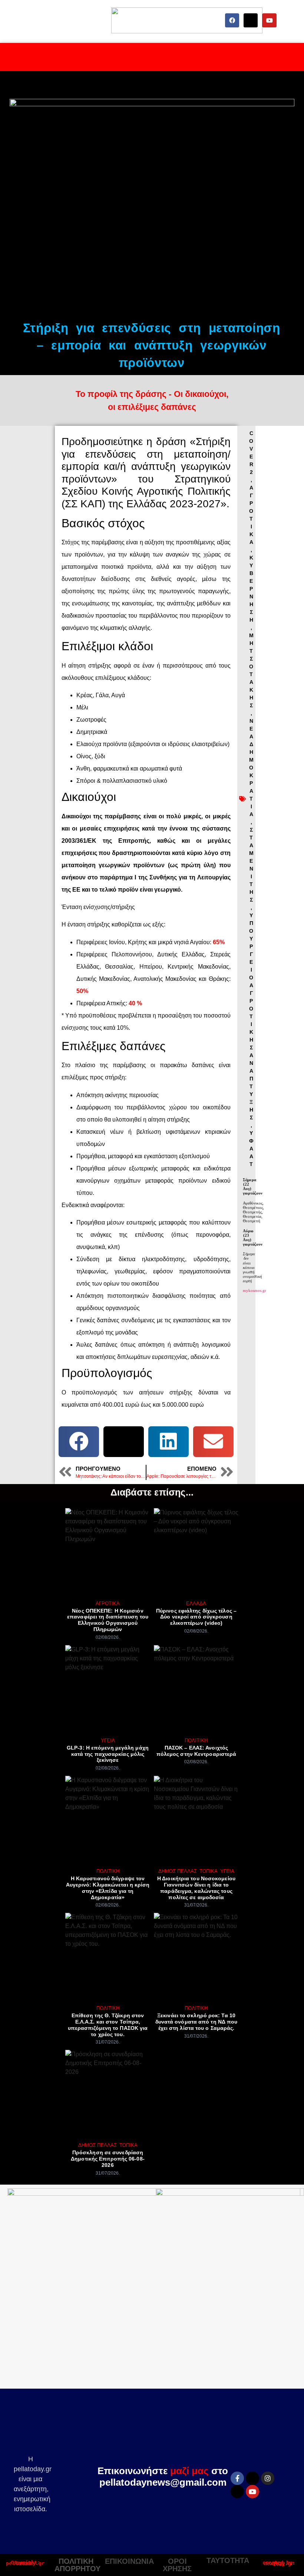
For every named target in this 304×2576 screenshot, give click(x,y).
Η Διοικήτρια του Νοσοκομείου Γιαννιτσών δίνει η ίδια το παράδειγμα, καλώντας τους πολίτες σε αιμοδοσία (196, 1888)
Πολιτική (196, 1740)
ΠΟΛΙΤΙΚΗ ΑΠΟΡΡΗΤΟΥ (77, 2565)
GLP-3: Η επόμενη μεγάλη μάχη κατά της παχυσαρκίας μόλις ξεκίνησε (108, 1754)
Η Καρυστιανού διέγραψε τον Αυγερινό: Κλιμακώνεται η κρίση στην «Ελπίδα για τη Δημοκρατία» (108, 1888)
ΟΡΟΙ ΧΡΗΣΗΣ (177, 2565)
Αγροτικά (108, 1603)
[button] (79, 1442)
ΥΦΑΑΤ (251, 1149)
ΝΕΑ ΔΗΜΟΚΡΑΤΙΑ (251, 768)
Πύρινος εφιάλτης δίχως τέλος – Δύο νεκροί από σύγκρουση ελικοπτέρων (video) (196, 1617)
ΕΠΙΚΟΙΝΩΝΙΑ (129, 2561)
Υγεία (108, 1740)
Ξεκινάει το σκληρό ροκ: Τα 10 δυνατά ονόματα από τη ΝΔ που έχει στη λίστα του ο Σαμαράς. (196, 2022)
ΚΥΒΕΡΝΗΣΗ (251, 589)
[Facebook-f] (237, 2478)
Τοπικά (209, 1871)
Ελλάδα (196, 1603)
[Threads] (237, 2492)
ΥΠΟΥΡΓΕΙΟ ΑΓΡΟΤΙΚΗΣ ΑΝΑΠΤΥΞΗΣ (251, 1016)
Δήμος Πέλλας (178, 1871)
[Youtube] (269, 20)
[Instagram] (268, 2478)
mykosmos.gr (255, 1290)
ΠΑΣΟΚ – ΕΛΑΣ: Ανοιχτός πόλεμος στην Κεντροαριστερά (196, 1751)
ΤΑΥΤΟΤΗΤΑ (228, 2560)
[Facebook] (232, 20)
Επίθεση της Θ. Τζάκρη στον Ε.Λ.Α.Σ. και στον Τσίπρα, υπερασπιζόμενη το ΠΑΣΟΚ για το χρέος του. (108, 2025)
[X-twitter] (251, 20)
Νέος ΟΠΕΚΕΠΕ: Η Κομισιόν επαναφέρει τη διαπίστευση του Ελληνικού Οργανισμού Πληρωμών (108, 1620)
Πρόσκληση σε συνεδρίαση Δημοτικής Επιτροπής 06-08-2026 (108, 2159)
